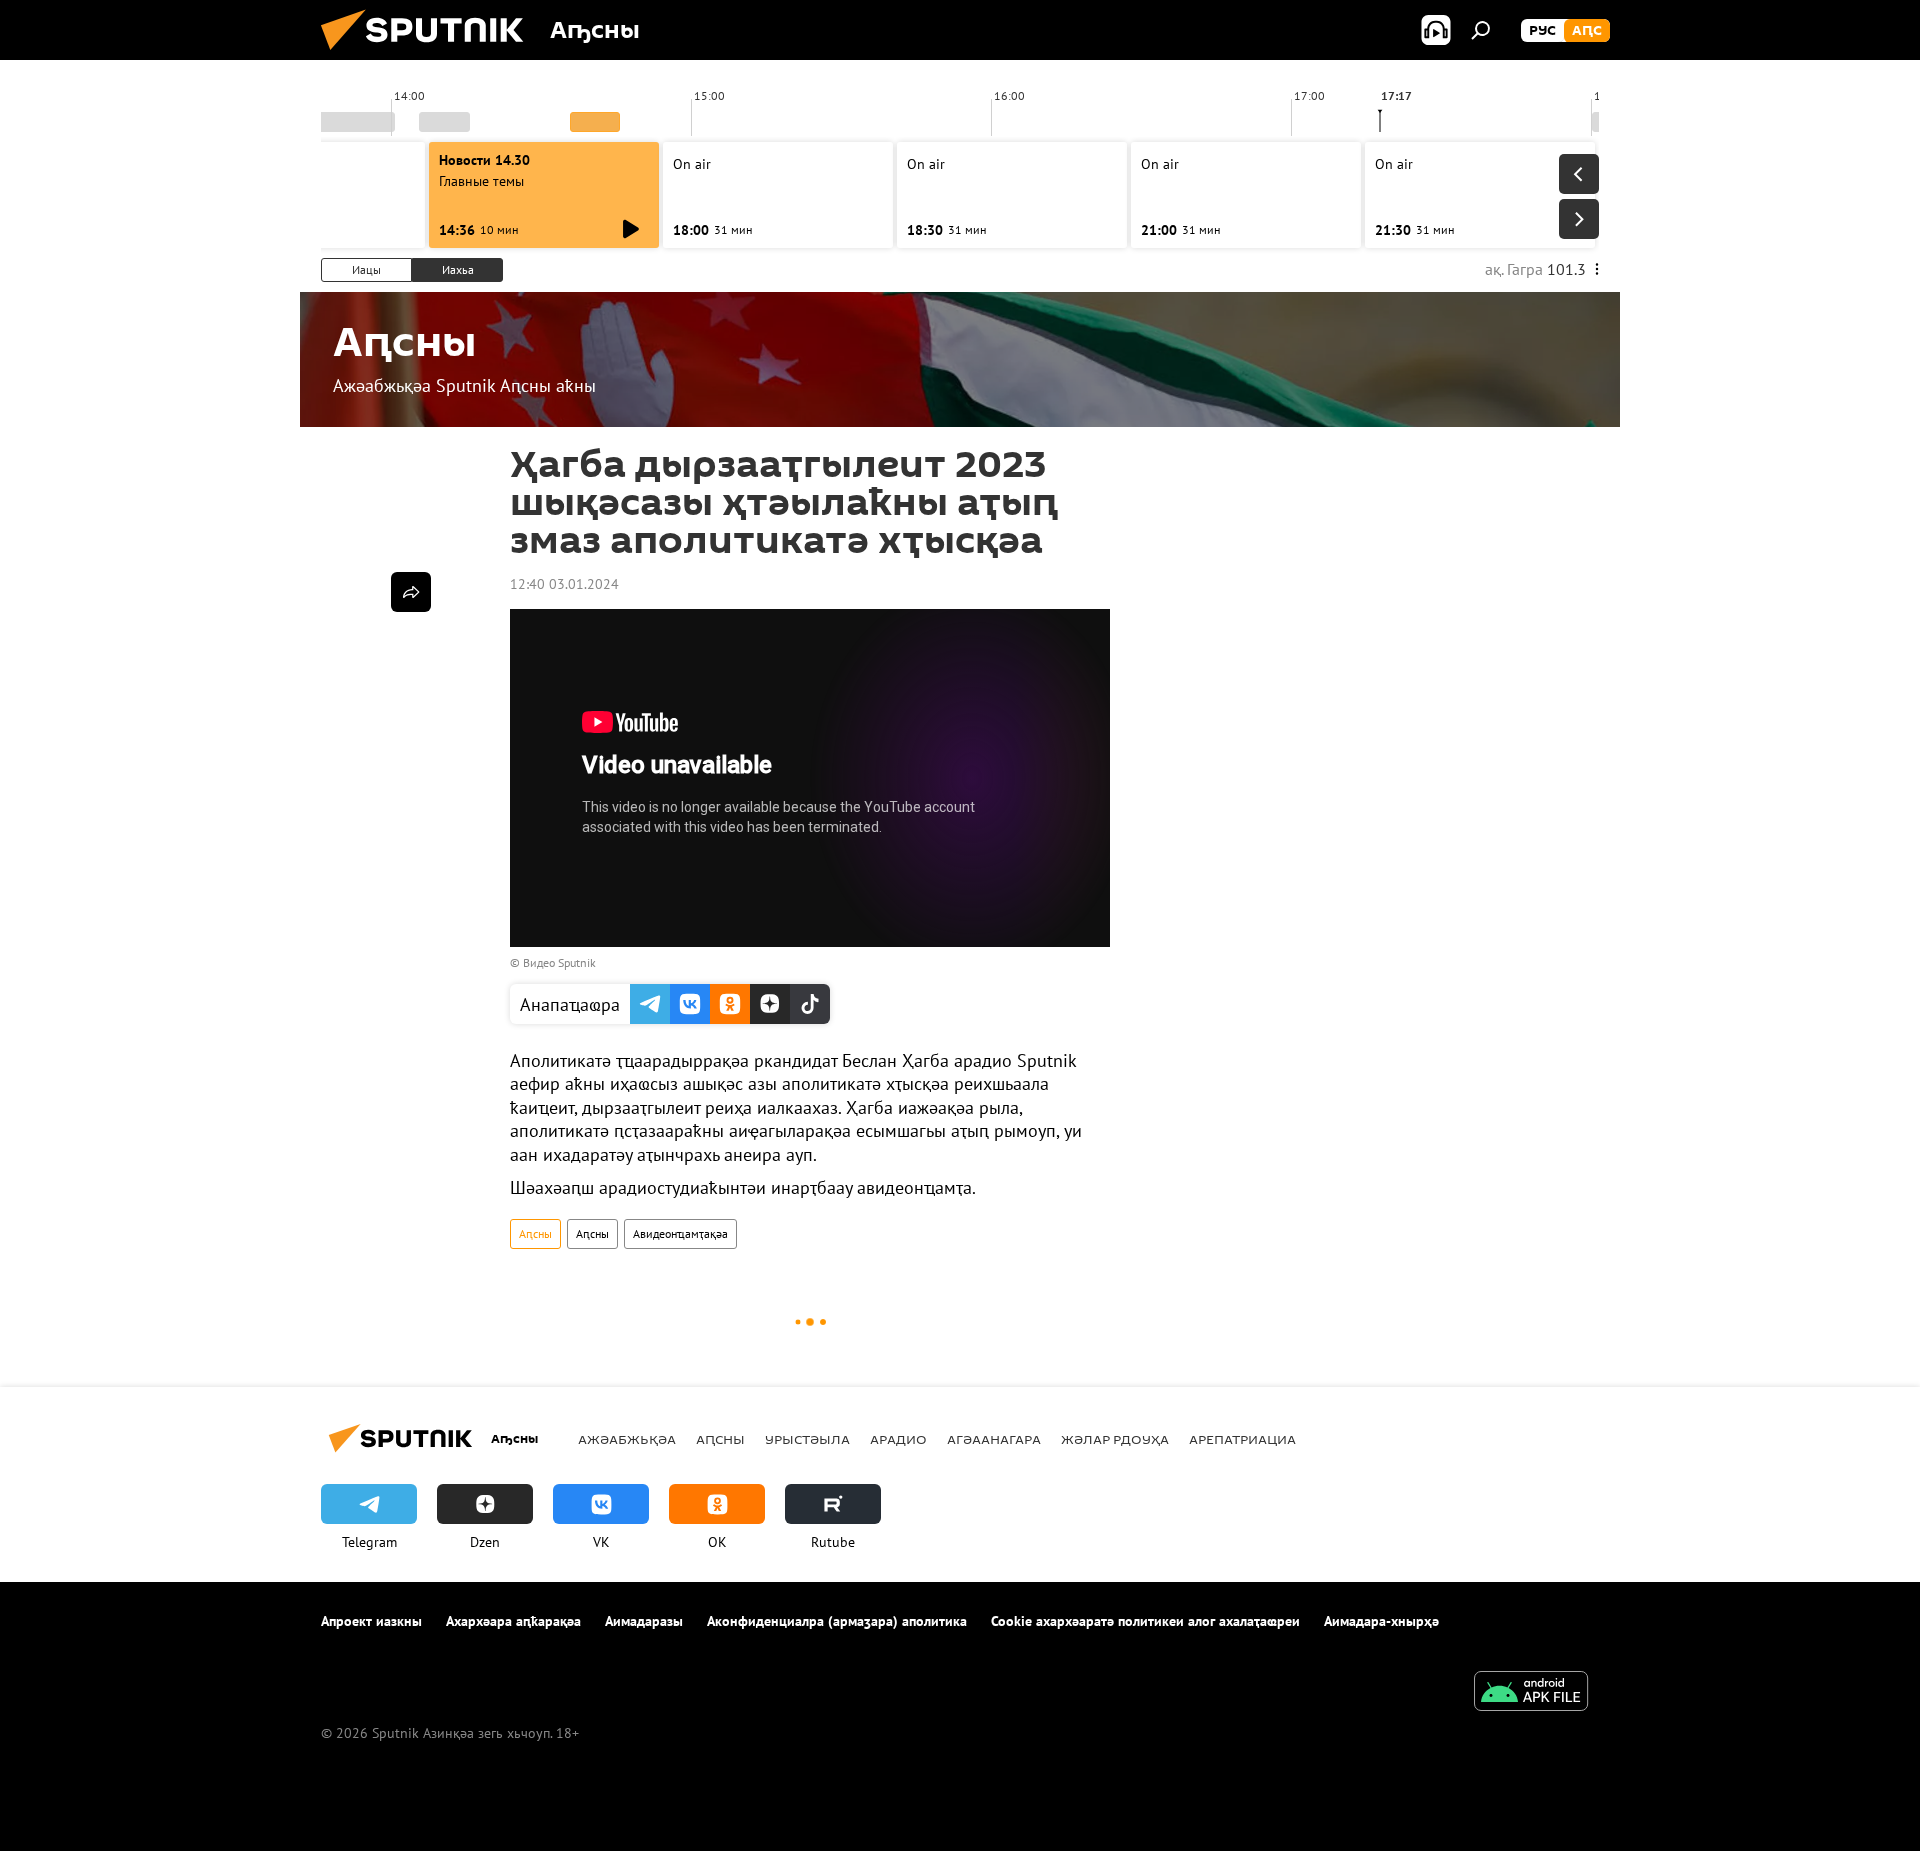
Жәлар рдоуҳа (1115, 1439)
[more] (411, 592)
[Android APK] (1531, 1693)
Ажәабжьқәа (627, 1439)
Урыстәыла (807, 1439)
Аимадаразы (644, 1621)
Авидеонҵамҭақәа (680, 1233)
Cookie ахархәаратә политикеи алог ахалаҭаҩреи (1145, 1621)
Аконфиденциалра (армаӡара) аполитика (837, 1621)
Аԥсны (535, 1233)
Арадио (898, 1439)
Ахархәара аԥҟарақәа (513, 1621)
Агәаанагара (994, 1439)
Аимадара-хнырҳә (1381, 1621)
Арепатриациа (1242, 1439)
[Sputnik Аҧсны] (430, 55)
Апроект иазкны (371, 1621)
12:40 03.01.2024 (564, 584)
